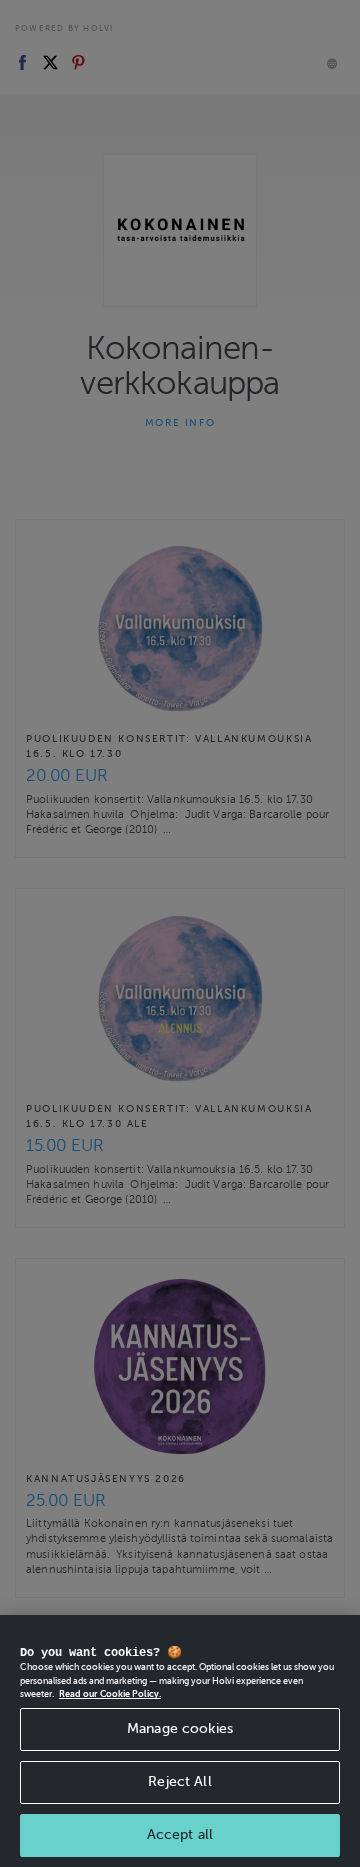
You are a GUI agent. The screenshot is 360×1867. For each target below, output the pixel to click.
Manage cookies (180, 1728)
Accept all (180, 1834)
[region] (180, 1741)
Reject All (179, 1781)
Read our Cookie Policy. (110, 1694)
